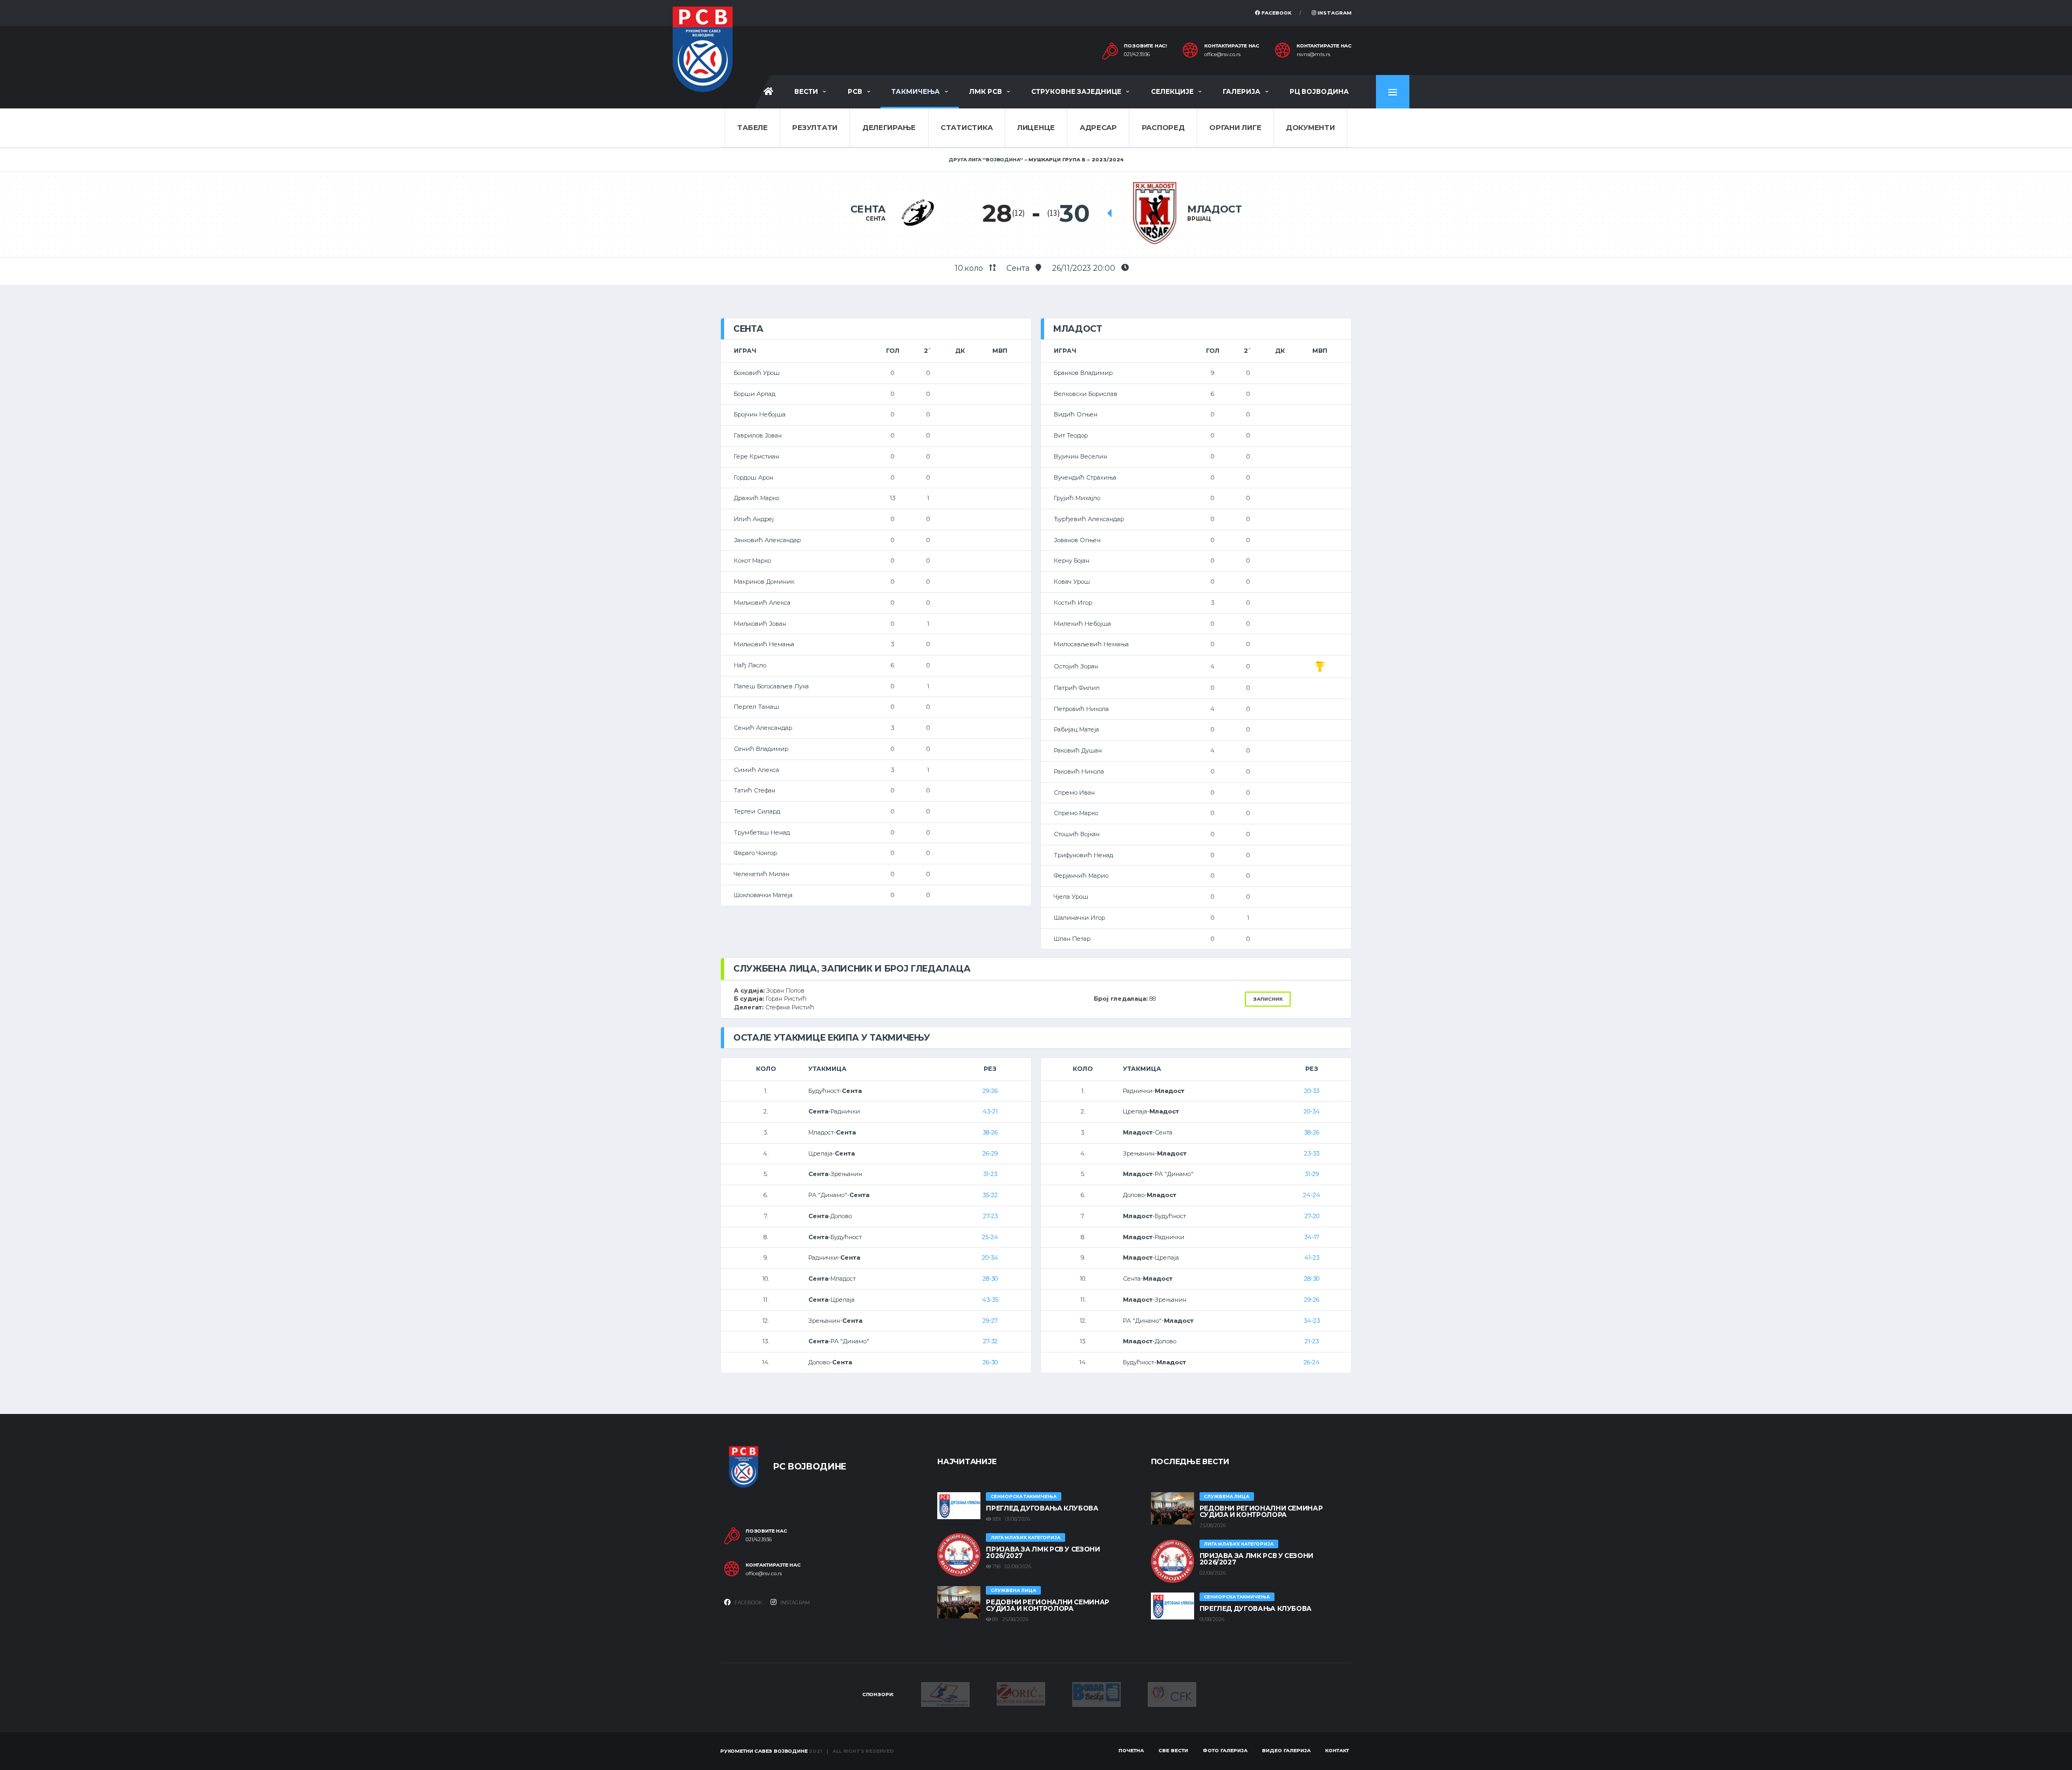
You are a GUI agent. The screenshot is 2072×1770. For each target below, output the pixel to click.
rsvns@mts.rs (1313, 54)
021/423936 (1137, 54)
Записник (1268, 999)
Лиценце (1036, 127)
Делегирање (889, 127)
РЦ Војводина (1319, 91)
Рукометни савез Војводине (764, 1751)
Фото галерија (1225, 1750)
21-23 (1312, 1341)
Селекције (1172, 91)
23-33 (1312, 1153)
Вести (806, 91)
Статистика (966, 127)
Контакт (1337, 1750)
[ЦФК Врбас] (1172, 1694)
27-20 (1312, 1216)
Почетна (1131, 1750)
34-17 (1312, 1237)
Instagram (1334, 13)
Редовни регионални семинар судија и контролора (1048, 1605)
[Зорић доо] (1021, 1693)
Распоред (1163, 127)
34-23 (1312, 1321)
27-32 (990, 1341)
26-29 (990, 1153)
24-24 (1312, 1195)
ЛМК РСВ (986, 91)
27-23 (990, 1216)
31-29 (1312, 1174)
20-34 (990, 1258)
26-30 (990, 1362)
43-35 (990, 1300)
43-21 (990, 1111)
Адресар (1098, 127)
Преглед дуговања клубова (1042, 1508)
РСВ (855, 91)
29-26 (990, 1091)
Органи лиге (1235, 127)
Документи (1310, 127)
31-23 (990, 1174)
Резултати (815, 127)
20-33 (1312, 1091)
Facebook (1276, 13)
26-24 (1312, 1362)
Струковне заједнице (1076, 91)
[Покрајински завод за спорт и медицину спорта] (945, 1694)
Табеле (752, 127)
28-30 (990, 1279)
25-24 (990, 1237)
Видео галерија (1286, 1750)
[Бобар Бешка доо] (1096, 1694)
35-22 (990, 1195)
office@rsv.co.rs (1222, 54)
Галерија (1242, 91)
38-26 (990, 1132)
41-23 (1312, 1258)
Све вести (1173, 1750)
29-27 (990, 1321)
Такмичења (916, 91)
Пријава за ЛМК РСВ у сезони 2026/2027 (1043, 1552)
